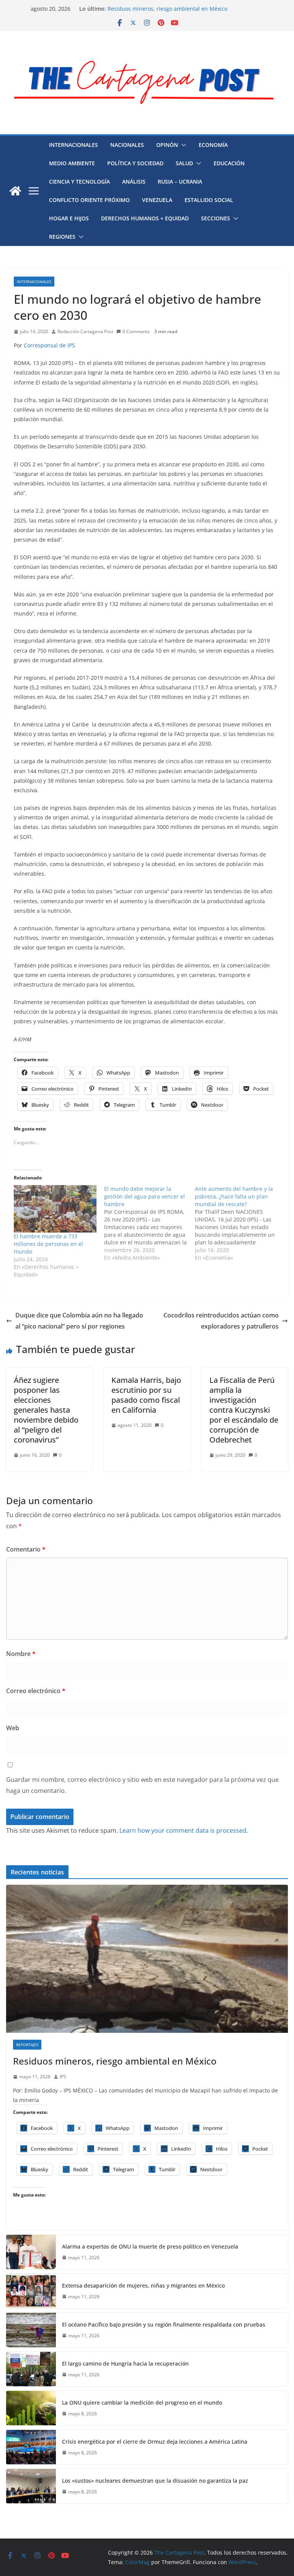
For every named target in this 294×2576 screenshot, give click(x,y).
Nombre (21, 1654)
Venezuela (157, 200)
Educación (229, 163)
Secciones (216, 218)
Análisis (134, 182)
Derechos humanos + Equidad (145, 218)
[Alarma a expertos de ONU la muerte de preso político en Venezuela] (31, 2252)
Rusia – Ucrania (180, 182)
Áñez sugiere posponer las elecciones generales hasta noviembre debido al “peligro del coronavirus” (46, 1410)
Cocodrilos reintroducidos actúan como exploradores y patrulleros (221, 1321)
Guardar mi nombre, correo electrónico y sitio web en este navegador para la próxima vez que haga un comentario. (142, 1785)
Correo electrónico (36, 1691)
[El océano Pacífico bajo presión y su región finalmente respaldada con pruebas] (31, 2330)
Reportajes (27, 2045)
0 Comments (136, 331)
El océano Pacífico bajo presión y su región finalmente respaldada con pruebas (164, 2324)
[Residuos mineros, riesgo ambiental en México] (147, 1959)
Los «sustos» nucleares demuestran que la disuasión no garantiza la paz (155, 2481)
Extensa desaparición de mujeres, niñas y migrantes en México (143, 2285)
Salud (184, 163)
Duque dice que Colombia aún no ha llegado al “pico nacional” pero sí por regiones (79, 1321)
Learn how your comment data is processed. (184, 1830)
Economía (213, 145)
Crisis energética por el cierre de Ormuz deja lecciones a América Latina (155, 2442)
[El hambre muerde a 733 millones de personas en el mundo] (55, 1209)
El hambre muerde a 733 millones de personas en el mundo (48, 1244)
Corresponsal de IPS (49, 345)
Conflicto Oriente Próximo (89, 200)
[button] (182, 145)
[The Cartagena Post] (15, 191)
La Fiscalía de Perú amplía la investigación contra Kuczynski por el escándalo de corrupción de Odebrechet (244, 1410)
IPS (63, 2077)
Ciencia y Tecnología (79, 182)
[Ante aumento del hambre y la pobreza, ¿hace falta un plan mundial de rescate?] (240, 1223)
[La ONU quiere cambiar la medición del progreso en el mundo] (31, 2408)
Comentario (26, 1549)
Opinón (167, 145)
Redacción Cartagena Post (85, 331)
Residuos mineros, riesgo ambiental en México (115, 2061)
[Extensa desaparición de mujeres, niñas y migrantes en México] (31, 2291)
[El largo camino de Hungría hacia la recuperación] (31, 2369)
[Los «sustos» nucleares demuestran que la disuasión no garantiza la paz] (31, 2486)
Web (13, 1728)
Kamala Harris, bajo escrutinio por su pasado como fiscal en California (146, 1395)
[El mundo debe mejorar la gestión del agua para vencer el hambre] (149, 1223)
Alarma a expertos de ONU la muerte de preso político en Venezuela (150, 2246)
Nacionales (127, 145)
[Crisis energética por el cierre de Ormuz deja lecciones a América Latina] (31, 2447)
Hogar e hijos (69, 218)
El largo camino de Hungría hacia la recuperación (171, 9)
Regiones (62, 237)
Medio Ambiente (72, 163)
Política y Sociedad (135, 163)
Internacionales (73, 145)
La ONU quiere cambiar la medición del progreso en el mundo (142, 2403)
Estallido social (209, 200)
